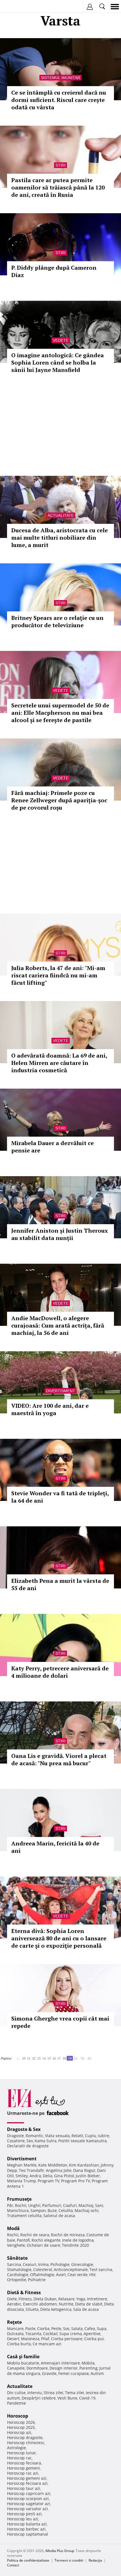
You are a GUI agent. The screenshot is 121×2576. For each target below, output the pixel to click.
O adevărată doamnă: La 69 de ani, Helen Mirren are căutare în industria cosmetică (59, 1063)
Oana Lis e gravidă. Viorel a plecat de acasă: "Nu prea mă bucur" (59, 1759)
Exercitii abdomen (40, 2304)
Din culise (16, 2393)
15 (49, 2058)
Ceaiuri (30, 2264)
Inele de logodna (78, 2240)
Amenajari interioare (60, 2363)
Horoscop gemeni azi (27, 2478)
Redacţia (95, 2560)
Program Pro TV (76, 2181)
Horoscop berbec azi (26, 2529)
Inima (43, 2264)
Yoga (81, 2299)
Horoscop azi (19, 2432)
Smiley (22, 2176)
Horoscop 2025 (21, 2427)
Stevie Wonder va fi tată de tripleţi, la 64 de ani (60, 1497)
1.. (19, 2058)
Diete (12, 2299)
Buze (52, 2210)
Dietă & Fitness (24, 2292)
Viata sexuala (57, 2136)
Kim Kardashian (84, 2165)
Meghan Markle (22, 2165)
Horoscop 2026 (21, 2422)
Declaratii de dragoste (28, 2146)
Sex (30, 2141)
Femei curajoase (74, 2373)
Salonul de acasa (59, 2216)
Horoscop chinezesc (26, 2443)
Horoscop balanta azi (27, 2524)
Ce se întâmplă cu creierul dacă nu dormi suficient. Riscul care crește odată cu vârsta (59, 100)
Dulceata (15, 2334)
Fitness (25, 2299)
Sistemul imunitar (60, 78)
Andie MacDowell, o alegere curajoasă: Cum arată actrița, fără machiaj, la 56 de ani (58, 1325)
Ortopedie (17, 2280)
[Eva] (18, 7)
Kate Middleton (53, 2165)
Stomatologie (19, 2269)
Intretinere (97, 2299)
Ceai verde (78, 2275)
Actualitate (61, 515)
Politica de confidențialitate (28, 2560)
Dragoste (15, 2136)
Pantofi (23, 2240)
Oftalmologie (42, 2275)
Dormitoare (37, 2368)
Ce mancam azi (47, 2344)
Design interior (64, 2368)
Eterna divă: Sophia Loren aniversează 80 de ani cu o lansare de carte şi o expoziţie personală (59, 1938)
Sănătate (17, 2258)
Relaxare (66, 2299)
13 (39, 2058)
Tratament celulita (24, 2216)
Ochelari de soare (43, 2245)
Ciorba (43, 2328)
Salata (77, 2328)
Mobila (88, 2363)
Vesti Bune (67, 2398)
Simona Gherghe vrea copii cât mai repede (60, 2022)
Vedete (61, 340)
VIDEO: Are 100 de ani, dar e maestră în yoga (50, 1409)
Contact (13, 2565)
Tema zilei (75, 2393)
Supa (102, 2328)
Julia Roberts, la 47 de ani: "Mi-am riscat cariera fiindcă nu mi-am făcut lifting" (58, 975)
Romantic (34, 2136)
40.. (90, 2058)
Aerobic (14, 2304)
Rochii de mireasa (68, 2235)
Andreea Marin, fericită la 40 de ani (55, 1847)
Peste (56, 2328)
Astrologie (16, 2448)
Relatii (77, 2136)
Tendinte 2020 (75, 2245)
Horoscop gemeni (23, 2468)
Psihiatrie (37, 2280)
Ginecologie (82, 2264)
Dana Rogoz (84, 2170)
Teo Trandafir (32, 2170)
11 (29, 2058)
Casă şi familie (23, 2357)
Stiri (60, 165)
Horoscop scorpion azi (28, 2498)
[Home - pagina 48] (96, 2056)
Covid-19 (87, 2398)
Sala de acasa (86, 2309)
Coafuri (70, 2205)
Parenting (88, 2368)
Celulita (66, 2210)
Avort (61, 2275)
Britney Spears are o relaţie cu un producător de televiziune (57, 621)
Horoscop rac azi (23, 2473)
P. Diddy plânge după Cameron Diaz (54, 271)
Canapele (16, 2368)
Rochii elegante (46, 2240)
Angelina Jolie (59, 2170)
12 (34, 2058)
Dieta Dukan (45, 2299)
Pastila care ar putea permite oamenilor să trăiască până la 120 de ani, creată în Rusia (58, 187)
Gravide (49, 2373)
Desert (13, 2339)
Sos (66, 2328)
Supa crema (71, 2334)
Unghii (34, 2205)
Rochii (21, 2205)
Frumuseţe (19, 2199)
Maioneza (30, 2339)
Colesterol (43, 2269)
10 (24, 2058)
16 (54, 2058)
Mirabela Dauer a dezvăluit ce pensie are (52, 1147)
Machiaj (86, 2205)
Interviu (35, 2393)
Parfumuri (52, 2205)
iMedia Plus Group (60, 2551)
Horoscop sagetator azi (29, 2504)
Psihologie (60, 2264)
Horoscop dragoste (25, 2437)
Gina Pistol (64, 2176)
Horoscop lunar (22, 2453)
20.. (76, 2058)
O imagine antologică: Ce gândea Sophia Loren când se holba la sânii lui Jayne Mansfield (58, 362)
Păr (10, 2205)
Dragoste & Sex (24, 2129)
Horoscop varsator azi (27, 2509)
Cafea (90, 2328)
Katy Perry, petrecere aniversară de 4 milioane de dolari (60, 1672)
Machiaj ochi (87, 2210)
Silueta (32, 2309)
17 (59, 2058)
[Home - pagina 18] (15, 2056)
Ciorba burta (19, 2344)
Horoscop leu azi (23, 2519)
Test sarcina (101, 2269)
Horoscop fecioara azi (27, 2483)
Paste (30, 2328)
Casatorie (16, 2141)
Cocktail (50, 2334)
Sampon (38, 2210)
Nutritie (66, 2304)
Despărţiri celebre (39, 2398)
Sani (99, 2205)
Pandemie (16, 2403)
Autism (97, 2373)
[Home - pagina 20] (94, 2056)
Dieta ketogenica (56, 2309)
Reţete (14, 2322)
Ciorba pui (94, 2339)
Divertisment (60, 1391)
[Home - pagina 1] (14, 2056)
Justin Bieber (88, 2176)
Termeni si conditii (69, 2560)
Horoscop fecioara (24, 2463)
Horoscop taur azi (24, 2488)
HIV (92, 2275)
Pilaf (45, 2339)
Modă (13, 2228)
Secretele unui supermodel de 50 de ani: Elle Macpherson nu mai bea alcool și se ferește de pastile (60, 713)
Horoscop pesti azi (24, 2514)
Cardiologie (18, 2275)
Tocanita (33, 2334)
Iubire (104, 2136)
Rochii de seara (35, 2235)
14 (44, 2058)
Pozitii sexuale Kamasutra (82, 2141)
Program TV (49, 2181)
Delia (48, 2176)
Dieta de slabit (89, 2304)
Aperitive (92, 2334)
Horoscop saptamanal (28, 2534)
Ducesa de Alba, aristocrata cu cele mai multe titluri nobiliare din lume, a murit (60, 538)
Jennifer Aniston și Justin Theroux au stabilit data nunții (60, 1234)
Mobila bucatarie (23, 2363)
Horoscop (18, 2416)
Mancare (15, 2328)
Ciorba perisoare (67, 2339)
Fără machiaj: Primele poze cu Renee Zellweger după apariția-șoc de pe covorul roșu (59, 800)
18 (64, 2058)
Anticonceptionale (71, 2269)
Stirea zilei (53, 2393)
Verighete (16, 2245)
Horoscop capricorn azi (29, 2493)
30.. (83, 2058)
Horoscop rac (19, 2458)
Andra (35, 2176)
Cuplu (91, 2136)
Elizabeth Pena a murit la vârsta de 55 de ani (60, 1584)
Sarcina (14, 2264)
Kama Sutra (46, 2141)
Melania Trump (22, 2181)
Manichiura (18, 2210)
